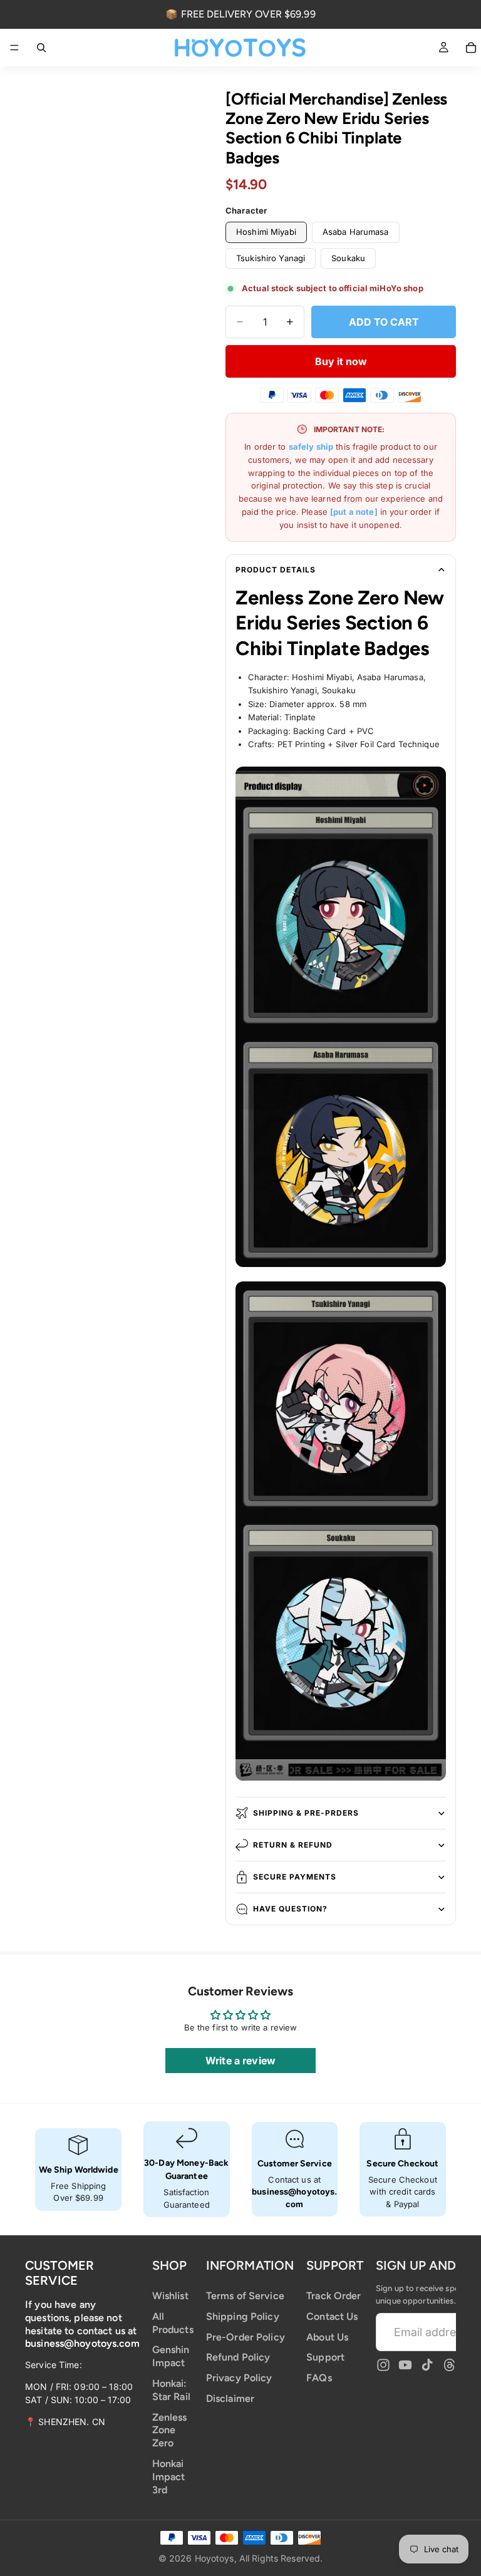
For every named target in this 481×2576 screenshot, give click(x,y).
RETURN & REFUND (293, 1845)
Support (325, 2357)
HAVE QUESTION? (290, 1909)
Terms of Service (245, 2296)
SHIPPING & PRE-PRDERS (306, 1813)
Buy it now (341, 361)
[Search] (41, 48)
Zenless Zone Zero (170, 2430)
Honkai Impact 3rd (169, 2477)
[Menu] (14, 48)
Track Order (334, 2296)
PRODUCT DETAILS (276, 570)
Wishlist (170, 2296)
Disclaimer (230, 2398)
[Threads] (450, 2365)
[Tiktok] (427, 2365)
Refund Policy (238, 2357)
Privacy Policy (239, 2378)
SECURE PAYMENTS (295, 1877)
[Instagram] (383, 2365)
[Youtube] (405, 2365)
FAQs (319, 2378)
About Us (327, 2336)
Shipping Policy (243, 2316)
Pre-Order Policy (246, 2336)
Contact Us (332, 2316)
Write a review (240, 2061)
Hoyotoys (215, 2558)
